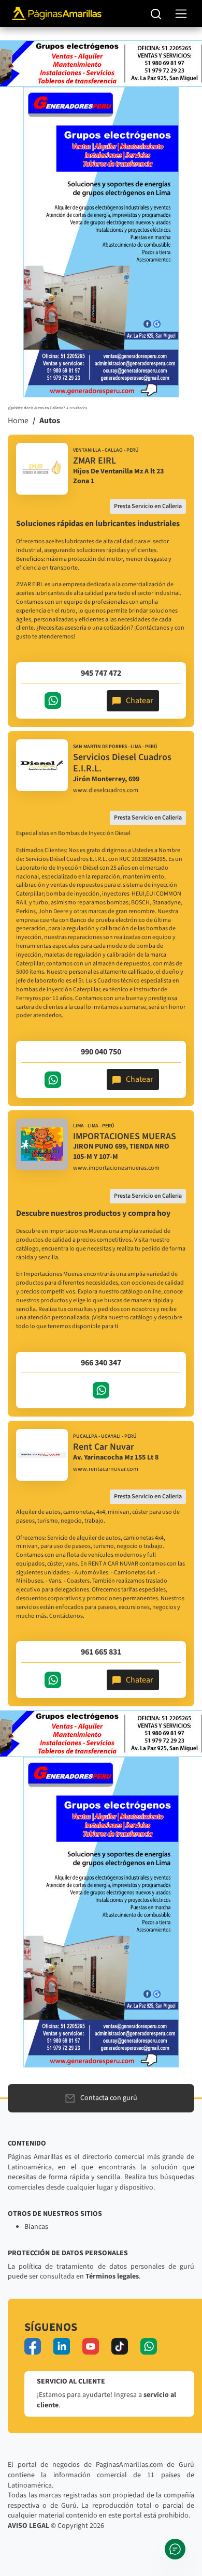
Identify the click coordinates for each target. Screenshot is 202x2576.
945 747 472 (101, 673)
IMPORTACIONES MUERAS (125, 1136)
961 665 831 (101, 1652)
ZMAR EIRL (95, 461)
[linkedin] (62, 2346)
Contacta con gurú (109, 2098)
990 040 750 (101, 1052)
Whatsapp (53, 701)
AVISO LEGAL (28, 2526)
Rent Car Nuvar (104, 1447)
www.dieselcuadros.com (106, 791)
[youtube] (91, 2346)
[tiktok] (120, 2346)
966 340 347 (101, 1363)
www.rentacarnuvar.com (106, 1469)
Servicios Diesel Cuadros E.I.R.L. (122, 763)
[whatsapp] (149, 2346)
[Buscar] (156, 13)
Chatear (140, 701)
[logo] (42, 469)
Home (18, 421)
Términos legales (112, 2276)
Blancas (36, 2227)
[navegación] (181, 14)
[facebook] (33, 2346)
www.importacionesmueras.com (116, 1168)
